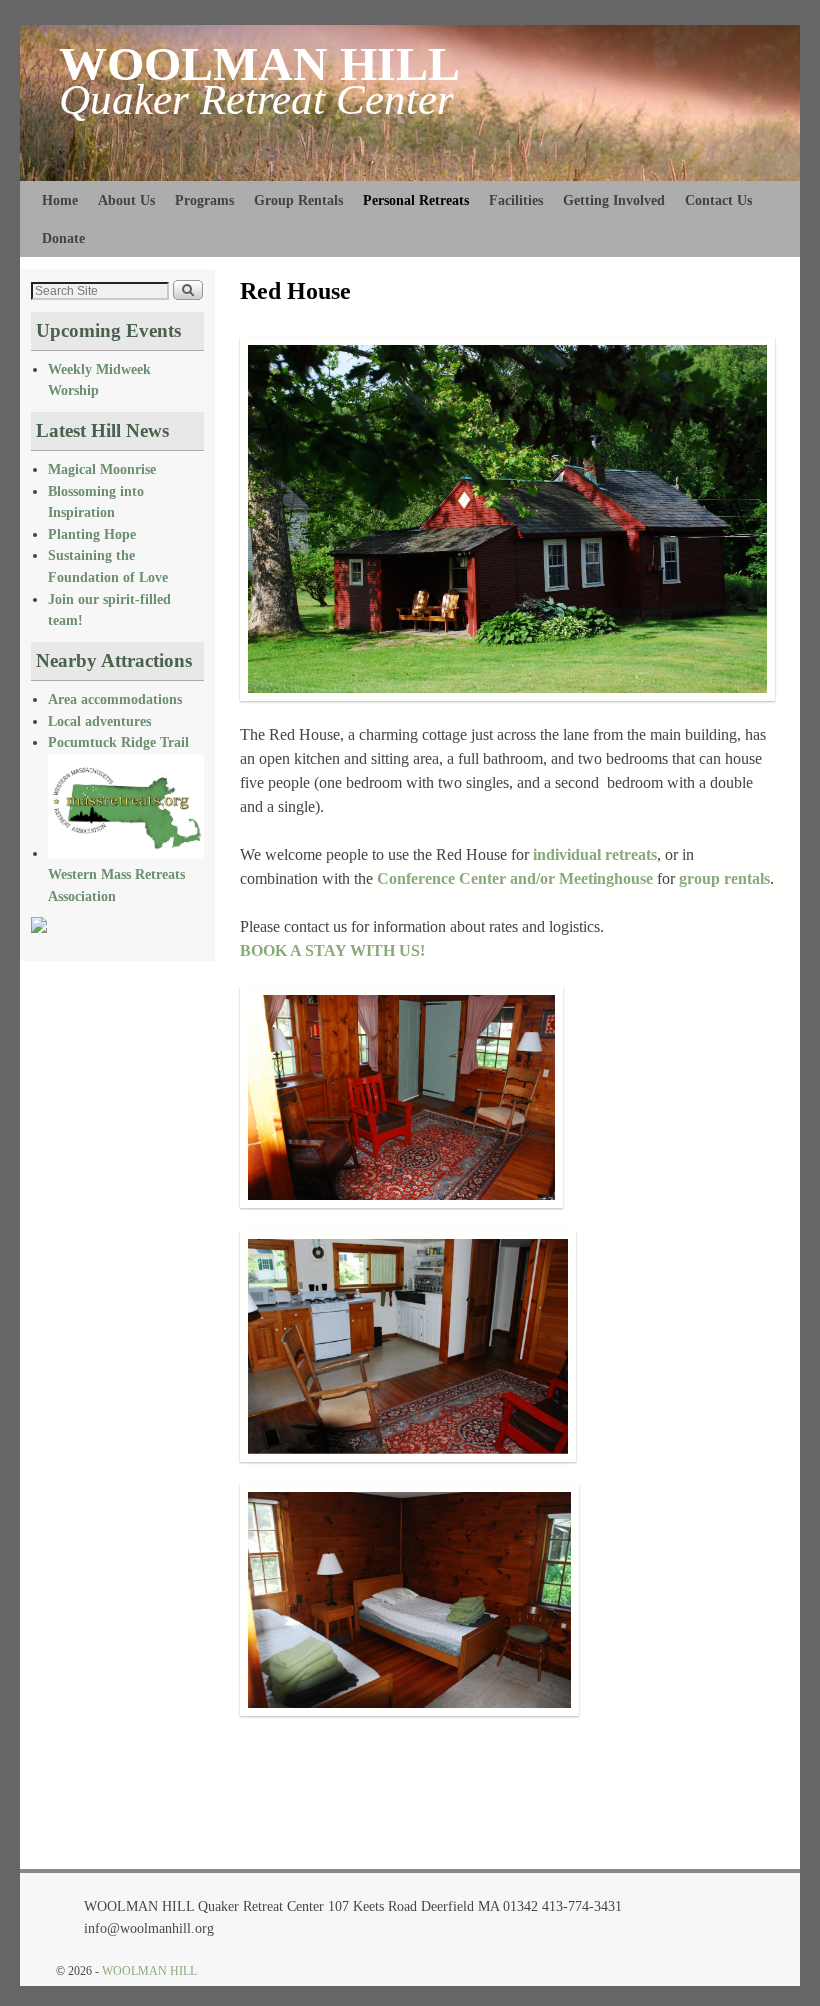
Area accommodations (115, 699)
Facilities (516, 200)
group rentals (724, 878)
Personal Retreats (416, 200)
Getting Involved (614, 200)
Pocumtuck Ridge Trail (118, 742)
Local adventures (99, 721)
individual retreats (595, 854)
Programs (204, 200)
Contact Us (718, 200)
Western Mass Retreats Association (116, 885)
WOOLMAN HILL (259, 63)
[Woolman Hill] (39, 928)
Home (60, 200)
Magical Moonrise (102, 469)
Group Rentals (298, 200)
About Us (126, 200)
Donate (63, 238)
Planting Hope (92, 534)
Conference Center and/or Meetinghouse (515, 878)
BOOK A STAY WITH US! (332, 950)
